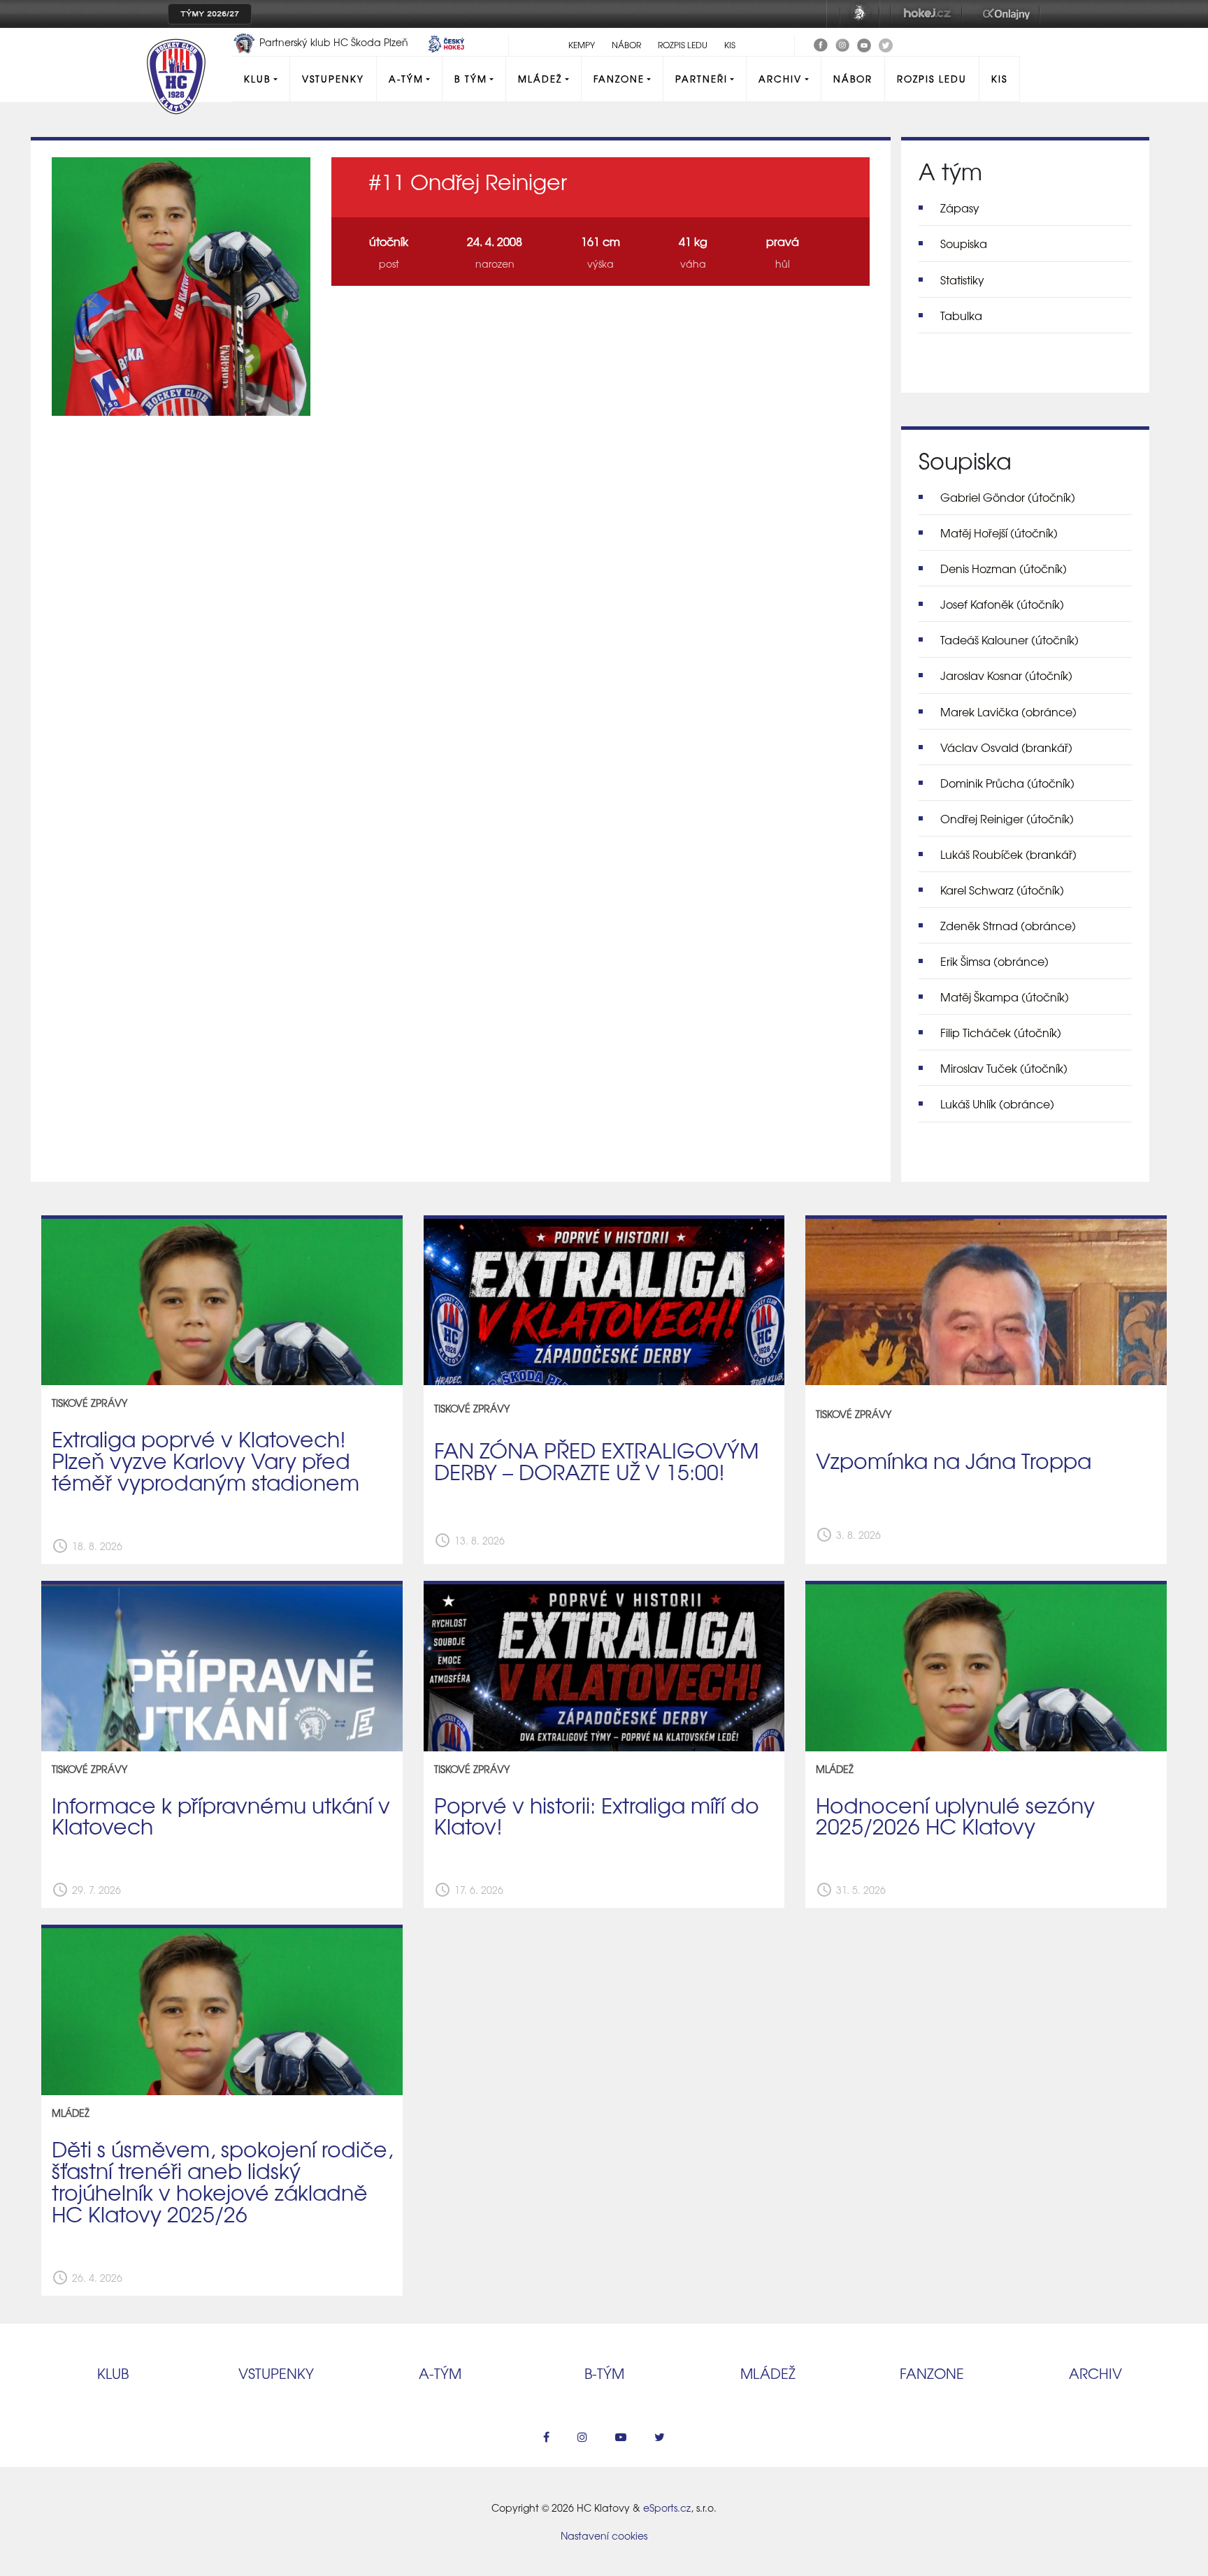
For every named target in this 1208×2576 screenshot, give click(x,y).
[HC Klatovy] (821, 43)
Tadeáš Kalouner (1009, 639)
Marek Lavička (1008, 711)
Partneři (702, 79)
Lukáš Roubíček (1008, 854)
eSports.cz (667, 2508)
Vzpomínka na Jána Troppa (954, 1460)
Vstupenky (333, 79)
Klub (257, 79)
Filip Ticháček (1001, 1032)
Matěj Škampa (1005, 997)
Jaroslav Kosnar (1006, 675)
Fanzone (619, 79)
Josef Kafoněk (1002, 604)
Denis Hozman (1004, 568)
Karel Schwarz (1002, 890)
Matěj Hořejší (999, 533)
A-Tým (406, 79)
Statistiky (962, 280)
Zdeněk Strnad (1008, 925)
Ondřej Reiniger (1007, 818)
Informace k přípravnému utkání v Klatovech (221, 1815)
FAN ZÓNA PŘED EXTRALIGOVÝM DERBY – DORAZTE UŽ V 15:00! (597, 1460)
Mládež (540, 79)
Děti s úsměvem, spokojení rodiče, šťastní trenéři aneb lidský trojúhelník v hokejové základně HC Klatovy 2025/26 (222, 2181)
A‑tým (440, 2373)
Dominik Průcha (1007, 783)
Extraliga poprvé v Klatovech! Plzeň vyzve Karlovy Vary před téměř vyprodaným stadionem (206, 1460)
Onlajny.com (1006, 14)
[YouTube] (864, 43)
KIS (730, 45)
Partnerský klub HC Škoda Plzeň (334, 42)
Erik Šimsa (994, 961)
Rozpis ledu (683, 45)
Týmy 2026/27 (210, 14)
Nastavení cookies (604, 2535)
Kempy (582, 45)
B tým (471, 79)
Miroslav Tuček (1004, 1068)
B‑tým (604, 2373)
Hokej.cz (926, 14)
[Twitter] (886, 43)
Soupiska (964, 243)
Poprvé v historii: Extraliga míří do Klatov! (597, 1815)
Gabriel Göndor (1008, 497)
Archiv (780, 79)
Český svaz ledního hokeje (860, 14)
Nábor (626, 45)
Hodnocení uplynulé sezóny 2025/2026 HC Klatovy (955, 1815)
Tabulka (961, 315)
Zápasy (960, 208)
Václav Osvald (1006, 747)
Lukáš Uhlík (997, 1104)
